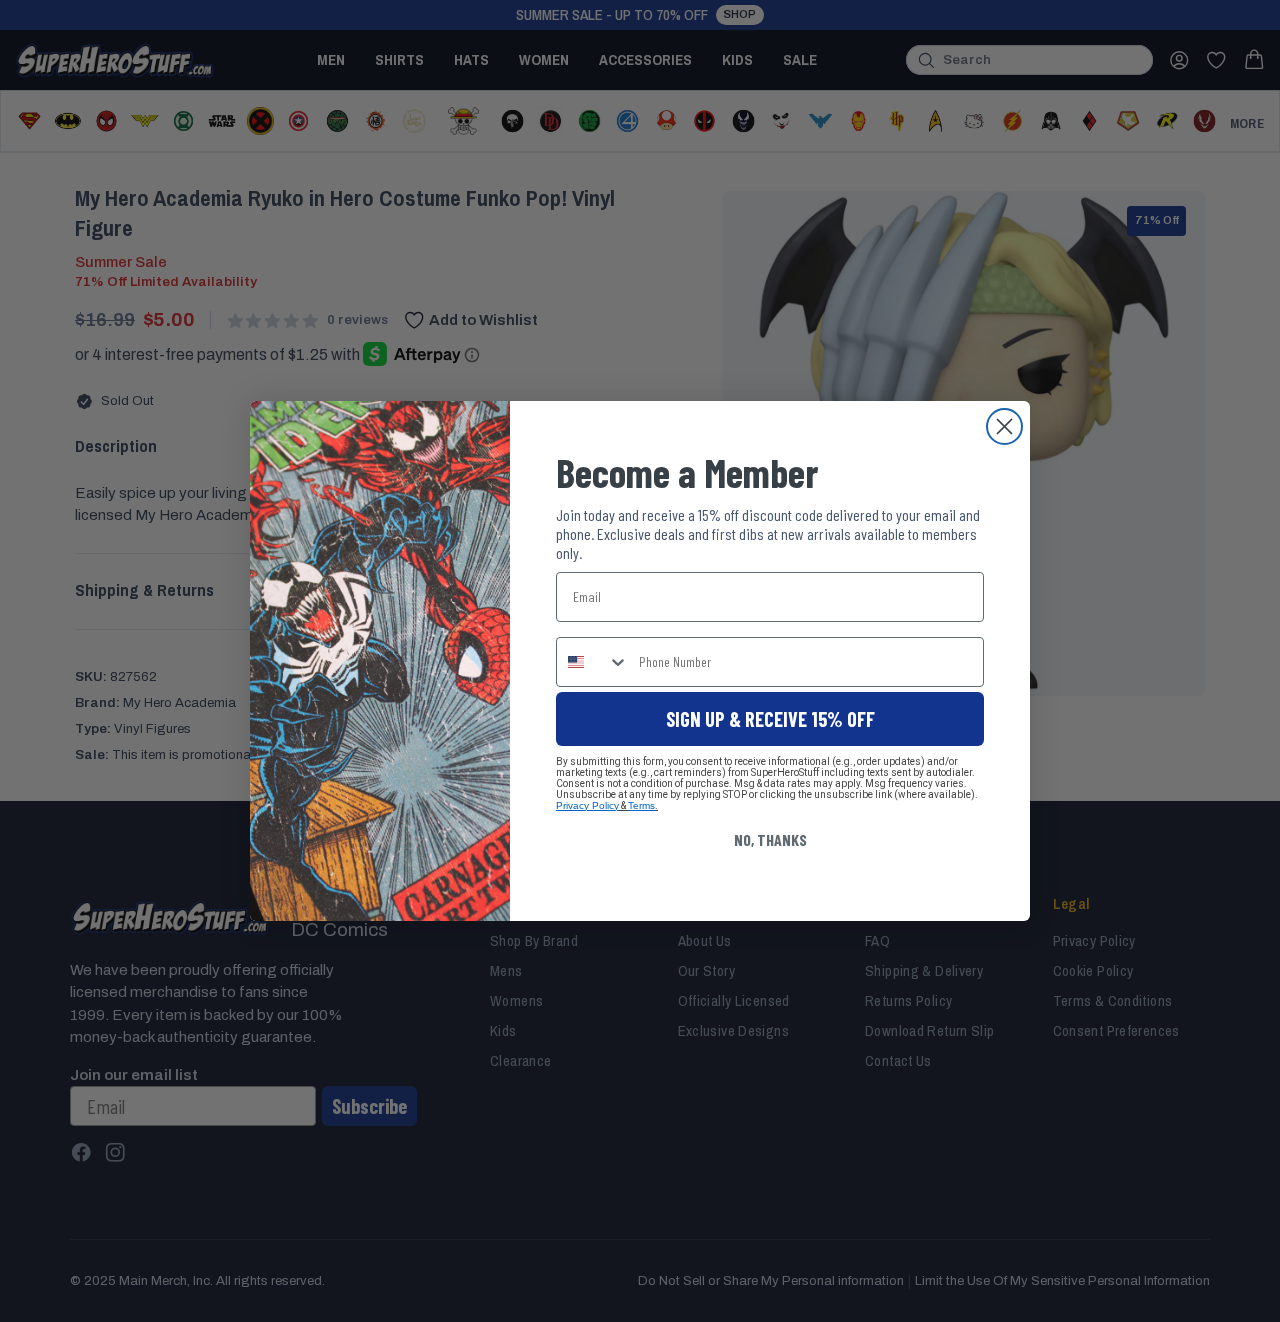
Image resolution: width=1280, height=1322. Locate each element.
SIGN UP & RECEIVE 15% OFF (770, 719)
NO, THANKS (770, 839)
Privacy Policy (587, 805)
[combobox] (593, 662)
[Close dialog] (1004, 426)
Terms (641, 805)
